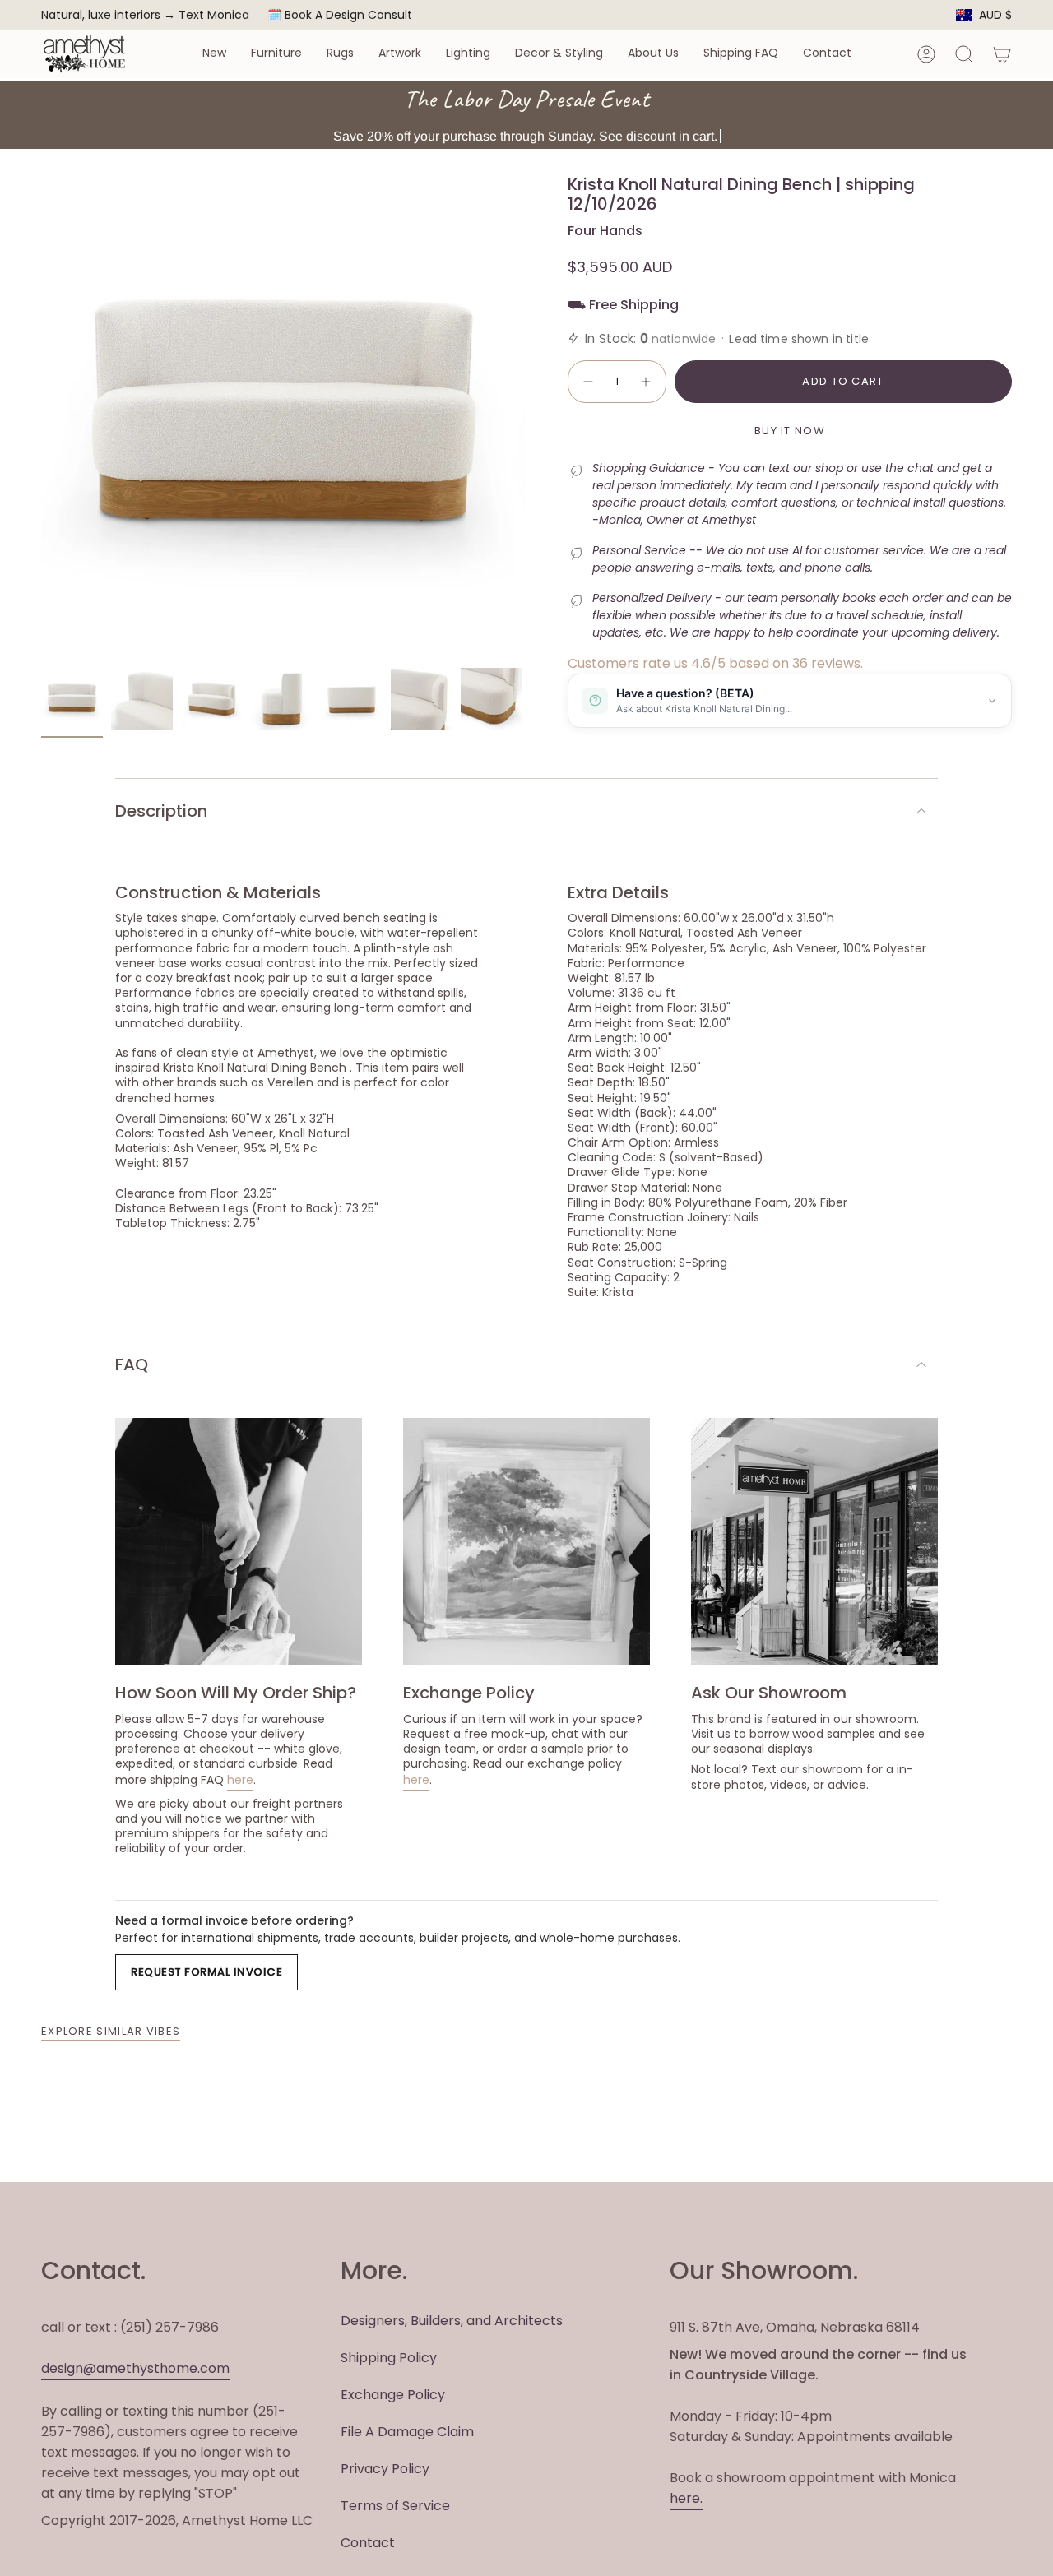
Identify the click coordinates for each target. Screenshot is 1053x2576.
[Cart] (1002, 54)
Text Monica (214, 15)
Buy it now (790, 431)
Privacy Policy (385, 2469)
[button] (214, 54)
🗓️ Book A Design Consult (340, 15)
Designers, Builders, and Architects (452, 2321)
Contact (368, 2543)
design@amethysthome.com (135, 2368)
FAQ (132, 1364)
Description (161, 811)
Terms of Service (395, 2506)
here (240, 1780)
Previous (41, 417)
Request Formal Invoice (206, 1972)
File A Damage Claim (407, 2432)
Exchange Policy (393, 2395)
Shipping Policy (389, 2358)
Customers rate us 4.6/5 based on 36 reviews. (715, 663)
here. (686, 2498)
